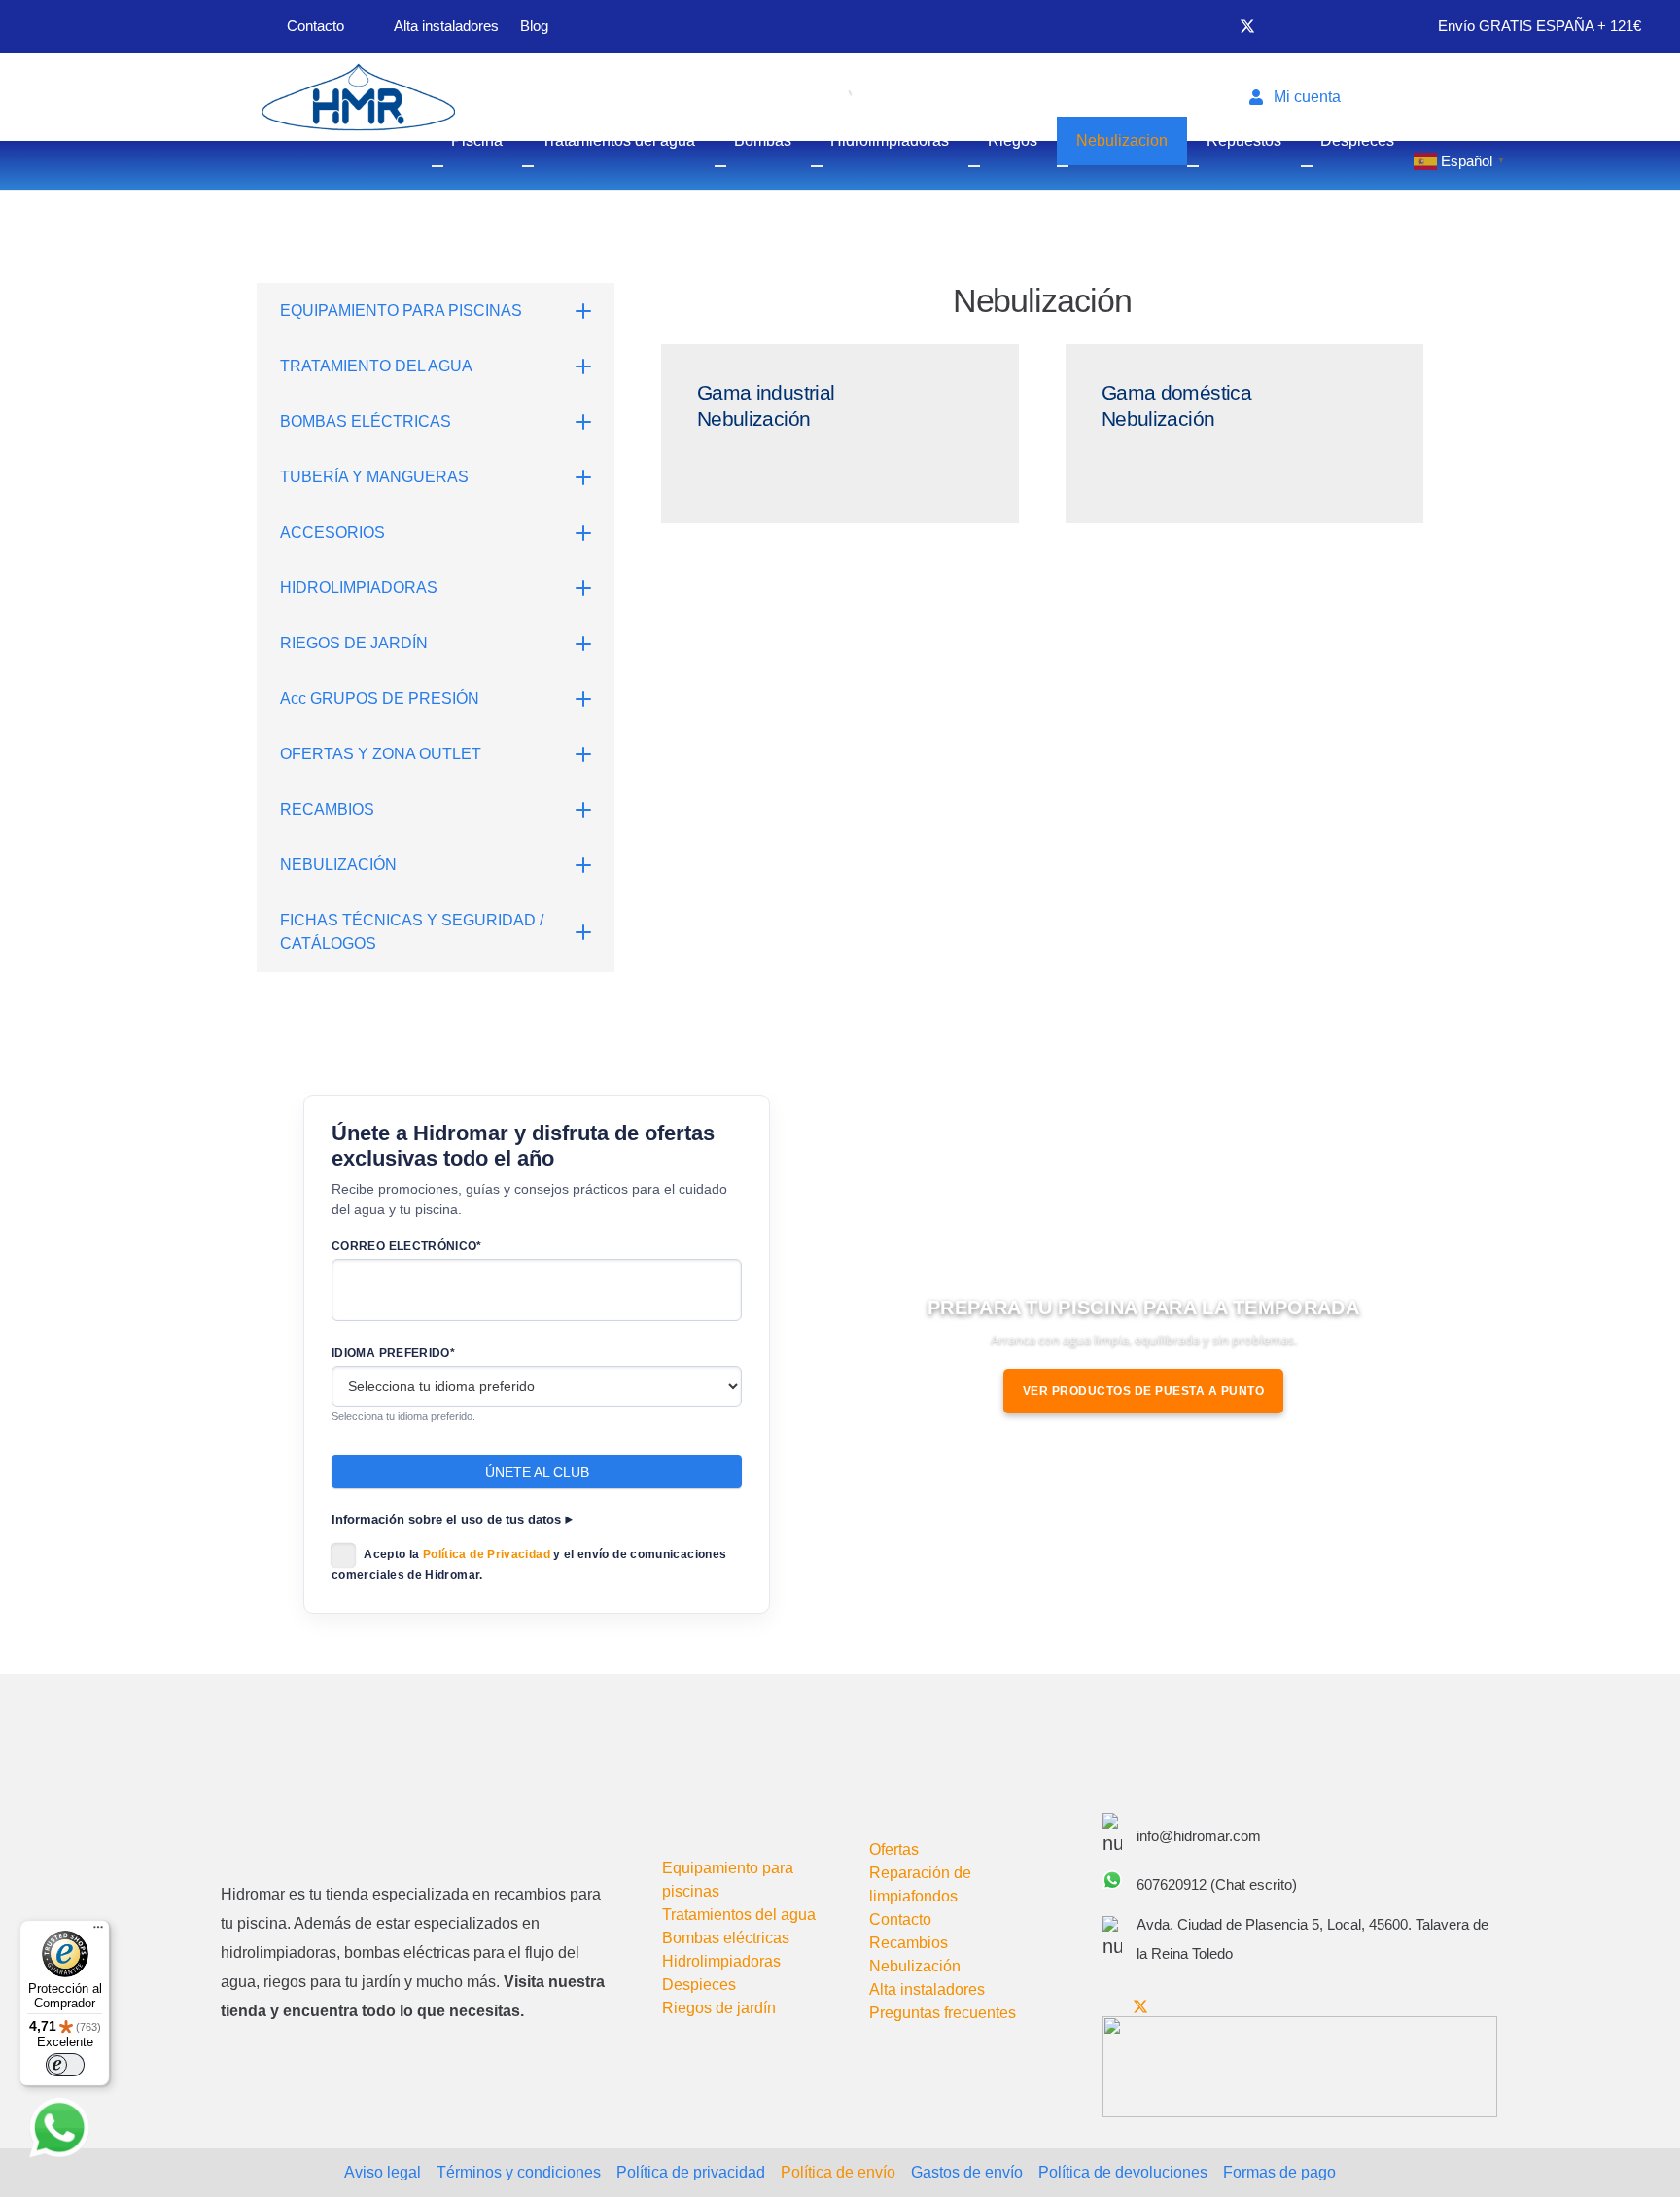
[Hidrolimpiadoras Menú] (817, 166)
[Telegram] (1345, 26)
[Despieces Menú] (1307, 166)
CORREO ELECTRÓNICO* (407, 1246)
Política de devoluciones (1123, 2172)
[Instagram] (1312, 27)
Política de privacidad (691, 2172)
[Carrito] (1391, 97)
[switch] (65, 2065)
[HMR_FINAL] (323, 1820)
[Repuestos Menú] (1193, 166)
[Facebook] (1214, 26)
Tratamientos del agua (739, 1915)
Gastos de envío (967, 2172)
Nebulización (915, 1966)
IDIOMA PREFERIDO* (393, 1353)
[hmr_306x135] (356, 97)
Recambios (909, 1943)
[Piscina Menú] (437, 166)
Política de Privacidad (487, 1555)
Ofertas (894, 1849)
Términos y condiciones (519, 2172)
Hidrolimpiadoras (721, 1961)
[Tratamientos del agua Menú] (528, 166)
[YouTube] (1280, 26)
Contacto (900, 1919)
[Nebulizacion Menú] (1063, 166)
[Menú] (98, 1932)
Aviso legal (383, 2172)
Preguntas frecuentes (943, 2013)
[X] (1247, 27)
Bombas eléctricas (726, 1938)
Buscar (805, 97)
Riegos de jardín (719, 2008)
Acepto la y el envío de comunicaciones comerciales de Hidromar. (529, 1566)
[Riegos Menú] (974, 166)
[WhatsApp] (59, 2128)
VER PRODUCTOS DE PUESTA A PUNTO (1144, 1391)
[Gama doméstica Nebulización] (1244, 434)
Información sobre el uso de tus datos (446, 1520)
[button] (1303, 97)
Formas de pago (1279, 2172)
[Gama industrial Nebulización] (840, 434)
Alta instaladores (927, 1989)
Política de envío (838, 2172)
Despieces (699, 1985)
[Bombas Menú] (720, 166)
